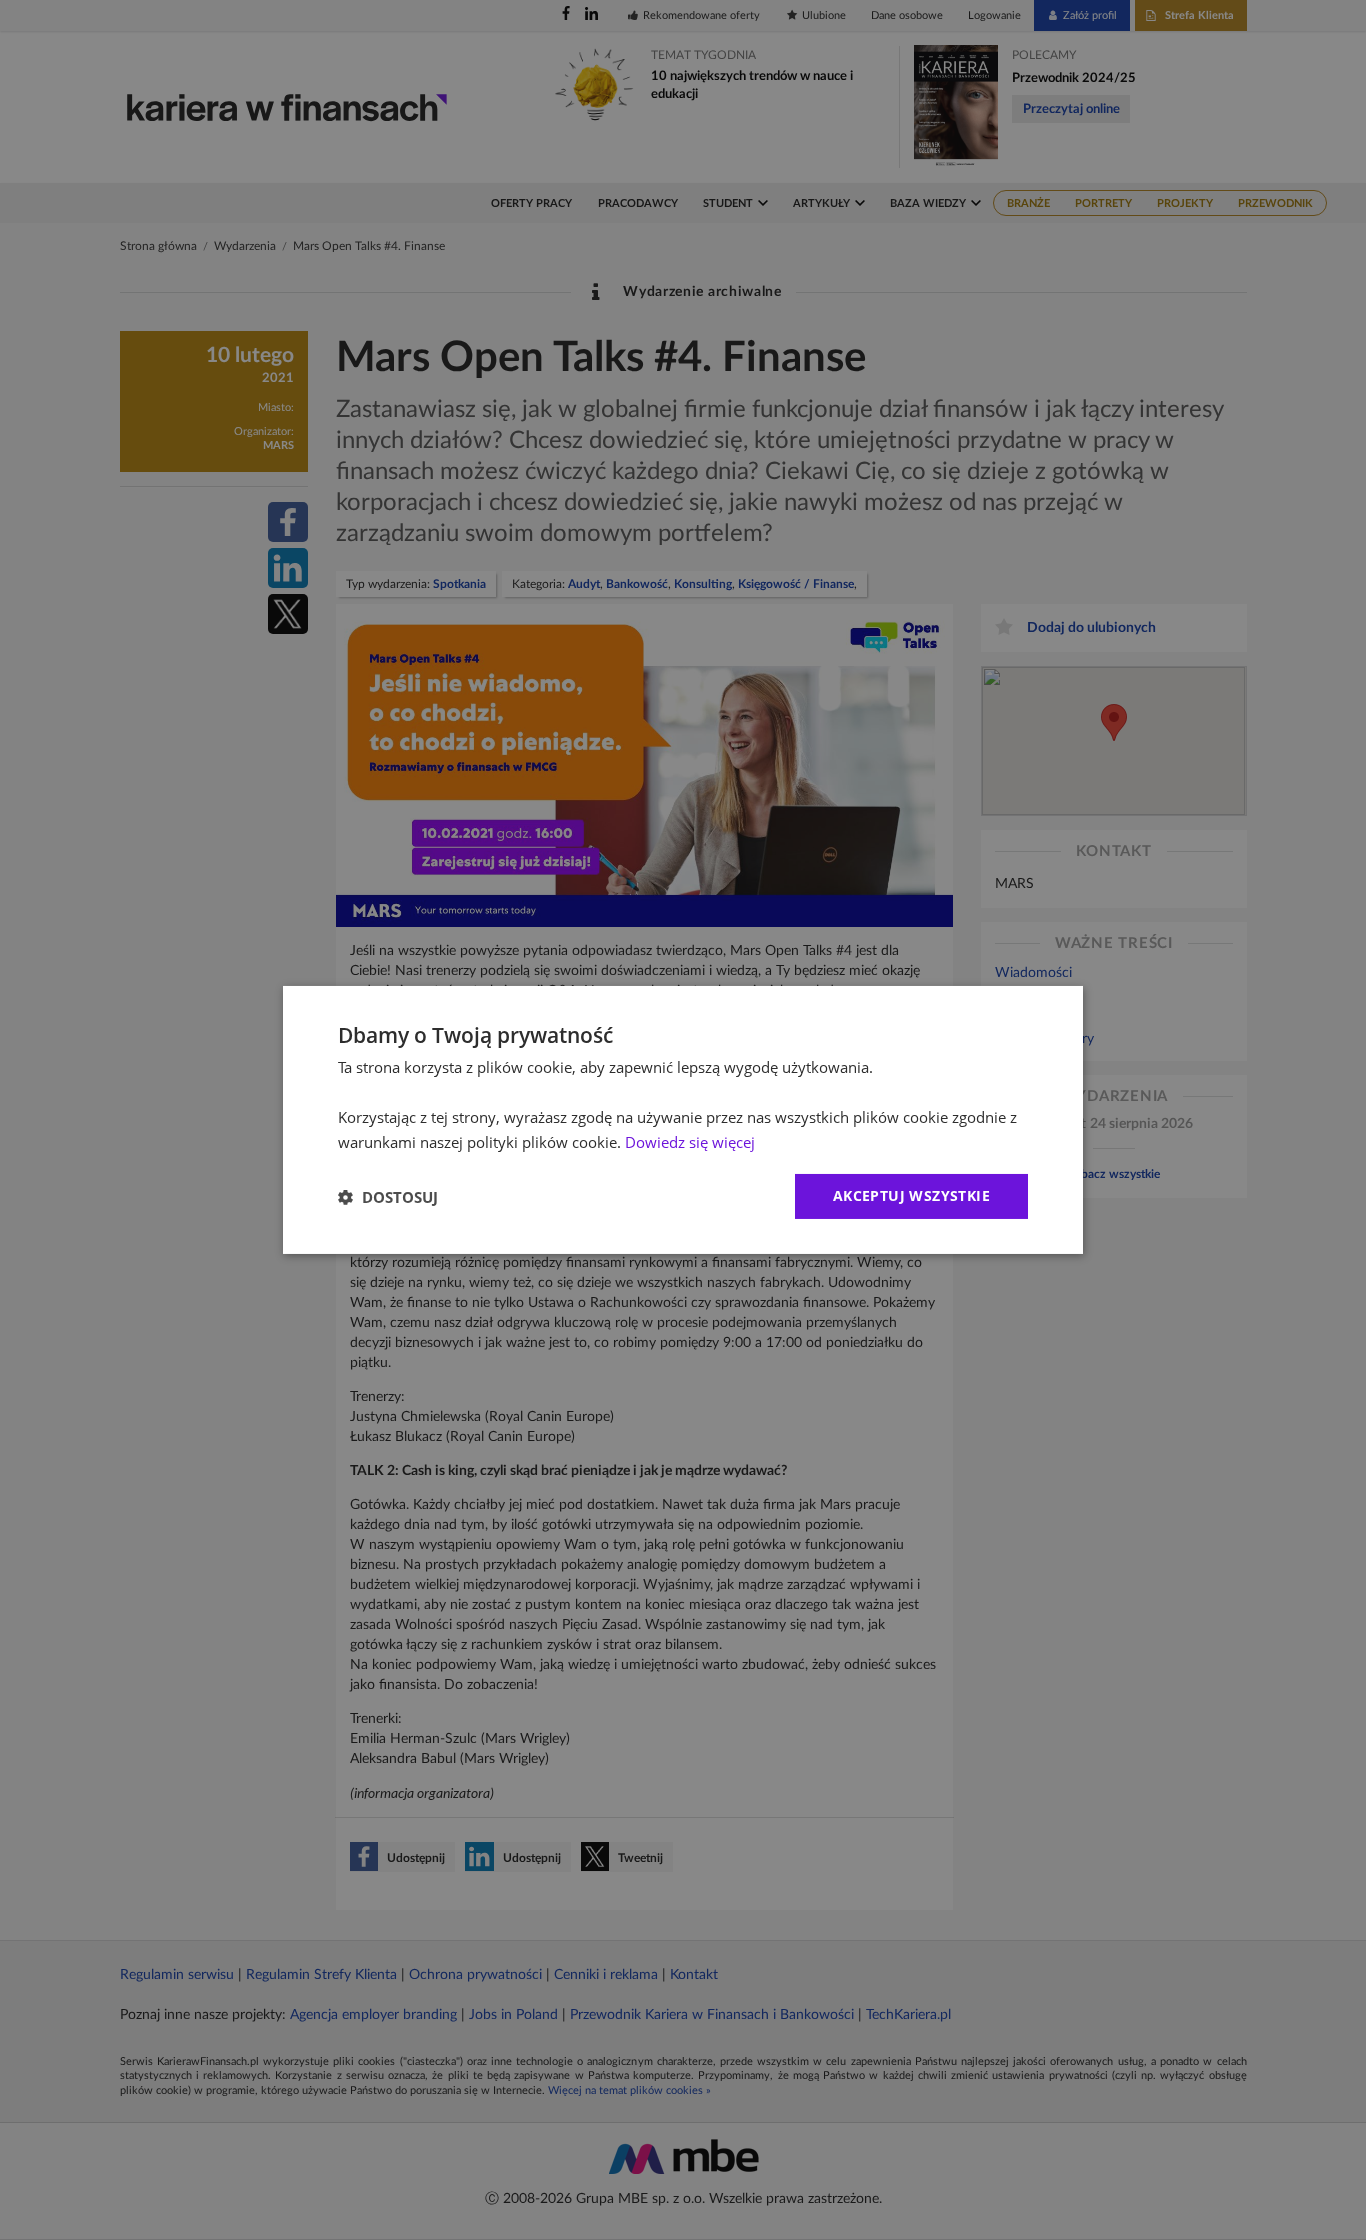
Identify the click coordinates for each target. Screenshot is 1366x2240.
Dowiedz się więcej (690, 1142)
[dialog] (683, 1120)
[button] (388, 1197)
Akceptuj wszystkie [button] (911, 1195)
